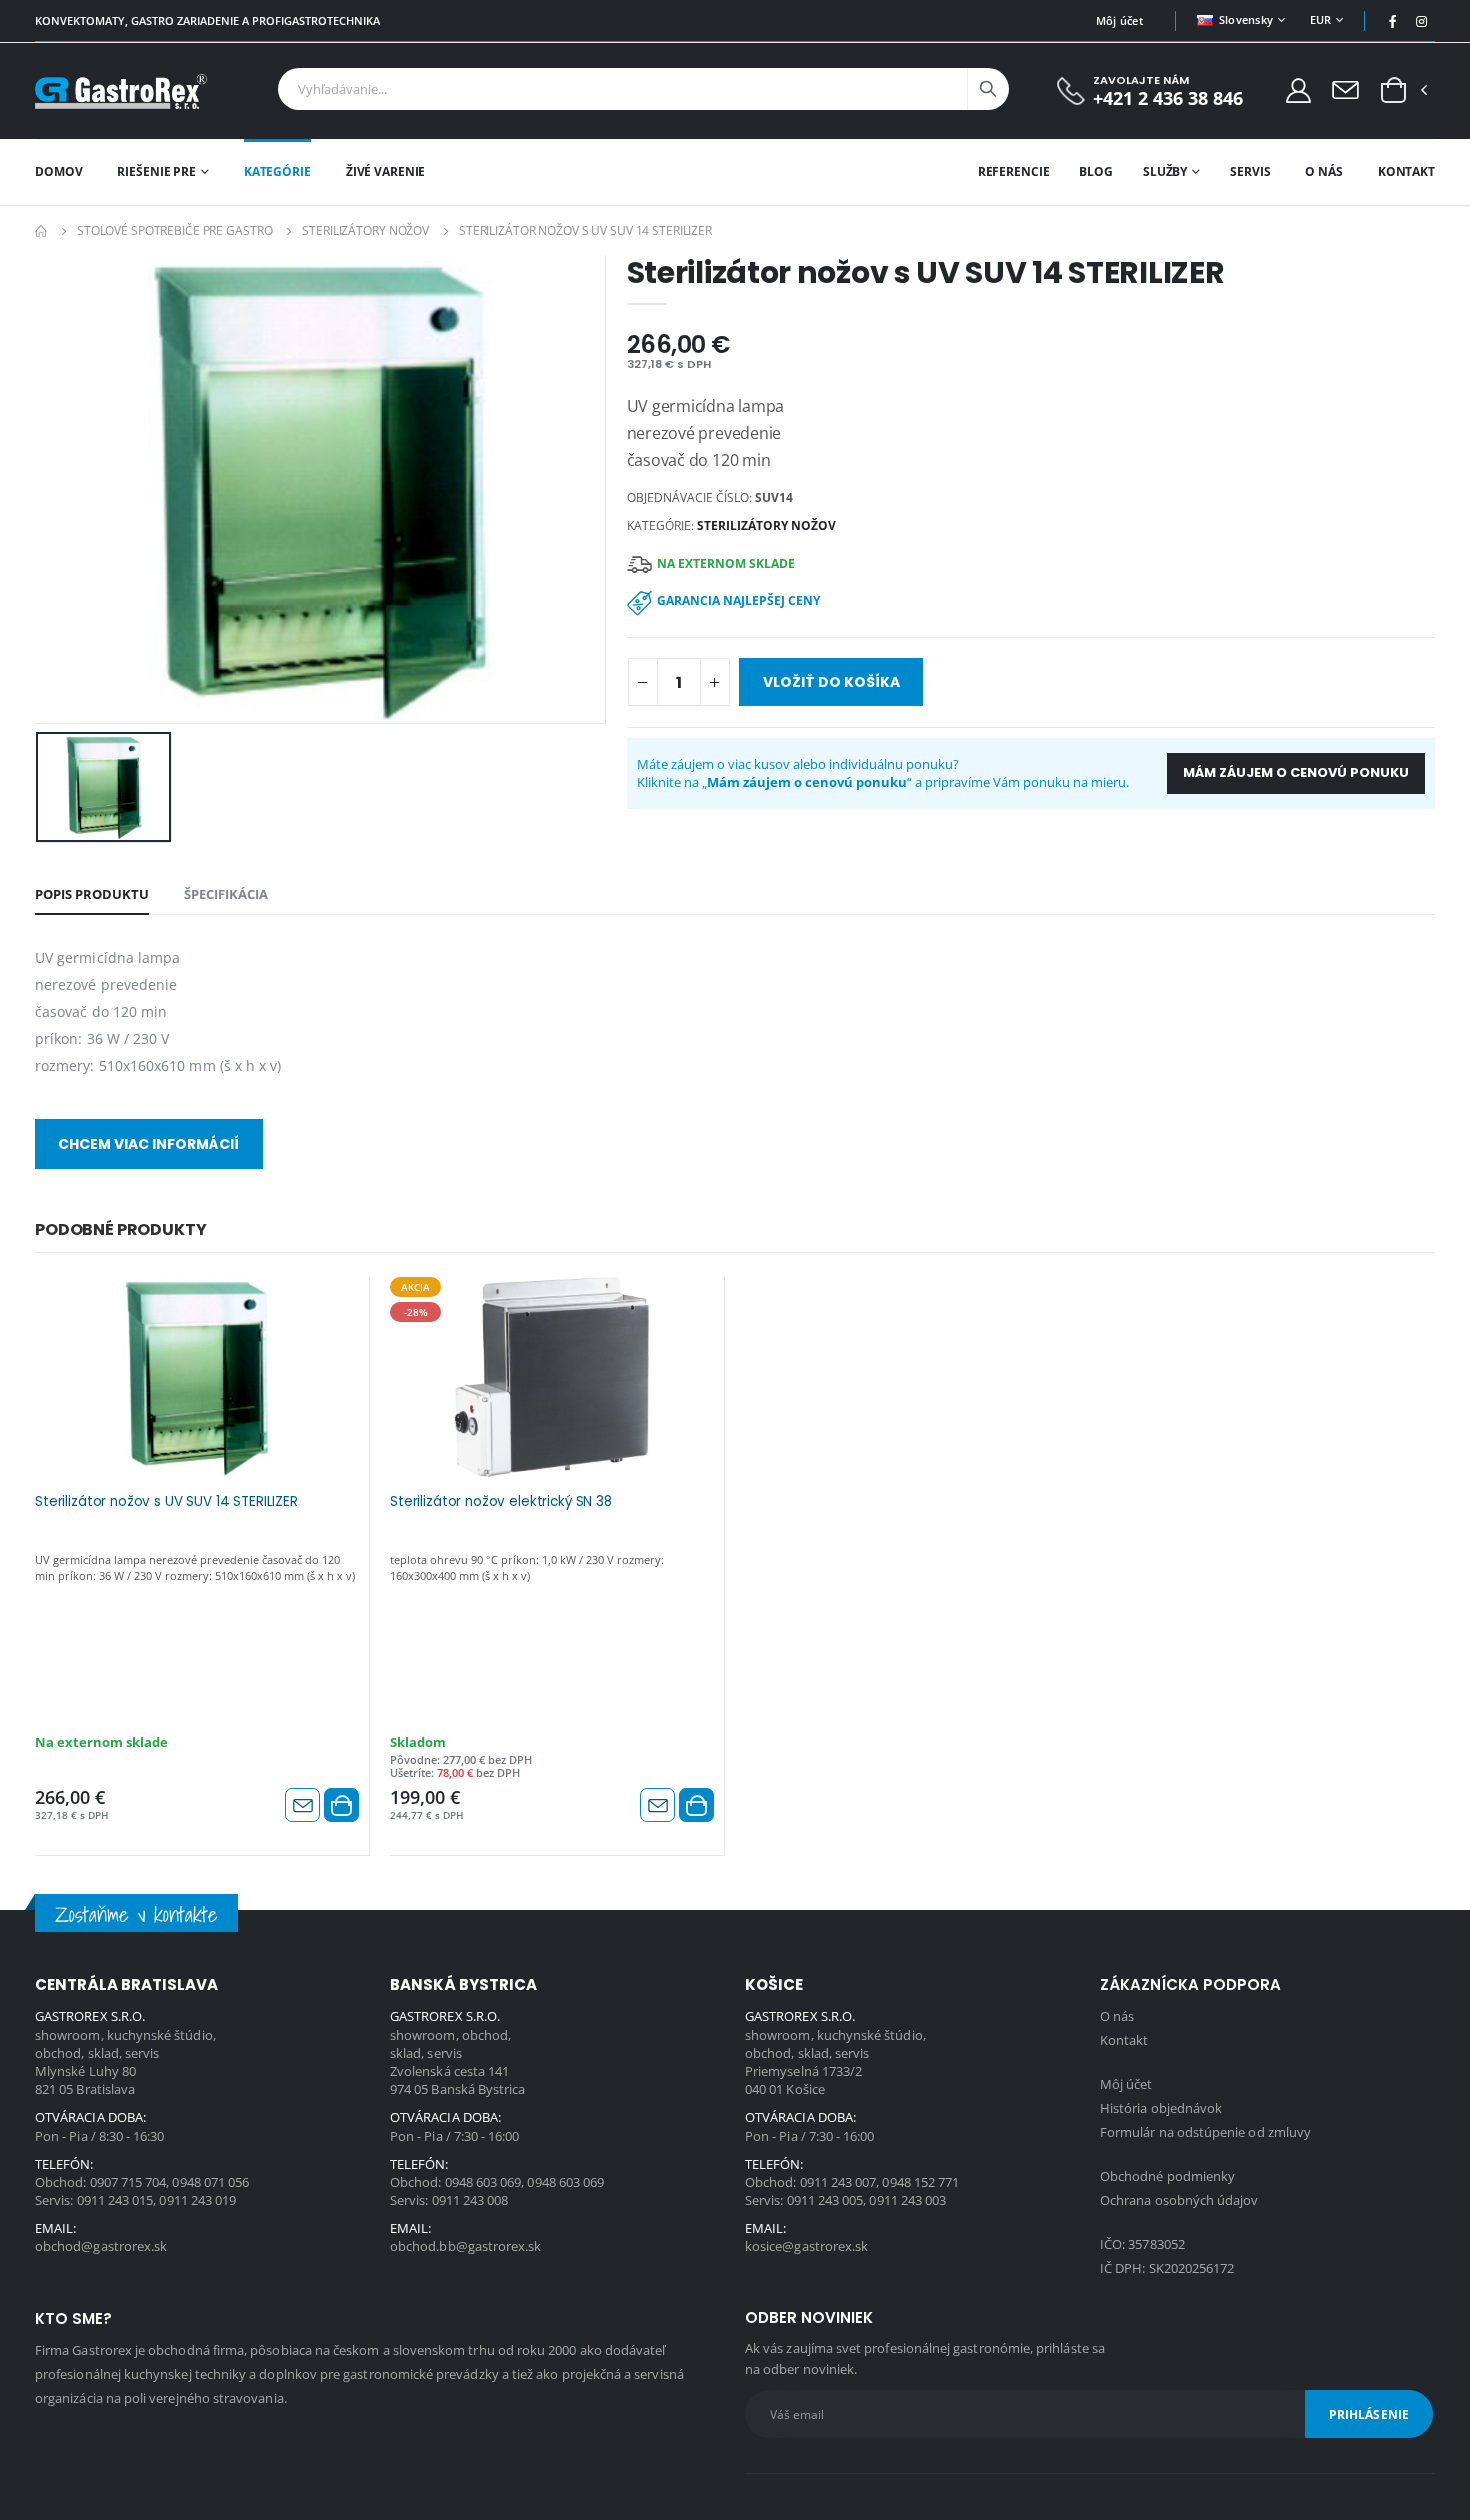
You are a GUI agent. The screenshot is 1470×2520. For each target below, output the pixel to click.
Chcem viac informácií (148, 1144)
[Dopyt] (1345, 89)
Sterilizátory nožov (365, 230)
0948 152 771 (920, 2182)
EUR (1321, 19)
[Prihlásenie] (1298, 89)
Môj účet (1119, 20)
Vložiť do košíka (831, 682)
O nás (1323, 171)
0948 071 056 (210, 2182)
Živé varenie (386, 171)
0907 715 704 (128, 2182)
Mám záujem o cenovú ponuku (1296, 772)
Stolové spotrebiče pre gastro (175, 230)
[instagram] (1422, 21)
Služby (1165, 171)
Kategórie (277, 171)
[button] (1393, 91)
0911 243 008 (470, 2200)
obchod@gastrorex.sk (101, 2246)
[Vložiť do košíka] (341, 1805)
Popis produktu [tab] (92, 894)
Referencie (1014, 171)
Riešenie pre (156, 171)
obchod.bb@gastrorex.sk (465, 2246)
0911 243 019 (197, 2200)
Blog (1096, 171)
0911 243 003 (907, 2200)
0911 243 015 (115, 2200)
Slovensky (1246, 19)
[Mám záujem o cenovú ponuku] (302, 1805)
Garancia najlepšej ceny (738, 600)
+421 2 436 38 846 (1168, 98)
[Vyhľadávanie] (988, 89)
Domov (58, 171)
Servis (1250, 171)
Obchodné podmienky (1167, 2176)
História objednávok (1161, 2108)
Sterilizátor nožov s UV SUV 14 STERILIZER (166, 1502)
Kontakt (1406, 171)
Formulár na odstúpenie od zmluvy (1205, 2132)
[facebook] (1393, 21)
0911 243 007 (838, 2182)
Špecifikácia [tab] (226, 894)
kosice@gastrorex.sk (806, 2246)
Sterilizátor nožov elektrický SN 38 (501, 1502)
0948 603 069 (483, 2182)
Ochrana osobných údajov (1179, 2200)
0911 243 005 (825, 2200)
